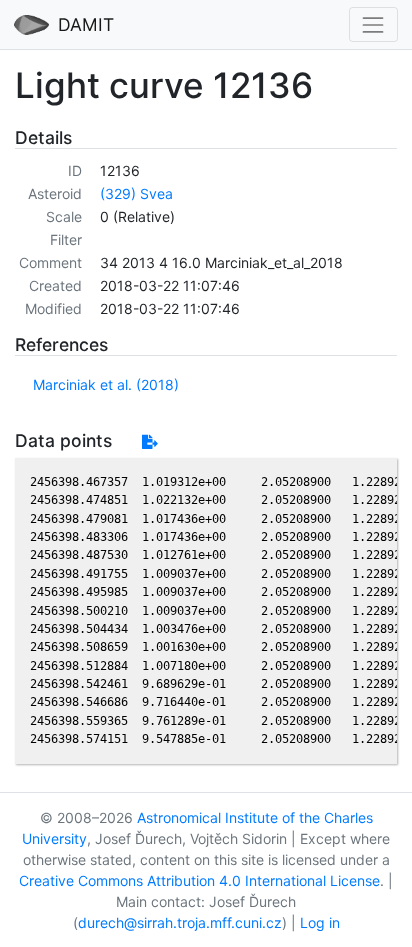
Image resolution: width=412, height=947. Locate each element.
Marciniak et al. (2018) (106, 384)
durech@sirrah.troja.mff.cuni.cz (180, 922)
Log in (320, 922)
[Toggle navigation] (373, 24)
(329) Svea (136, 193)
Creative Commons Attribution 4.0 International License (199, 880)
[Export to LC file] (149, 441)
